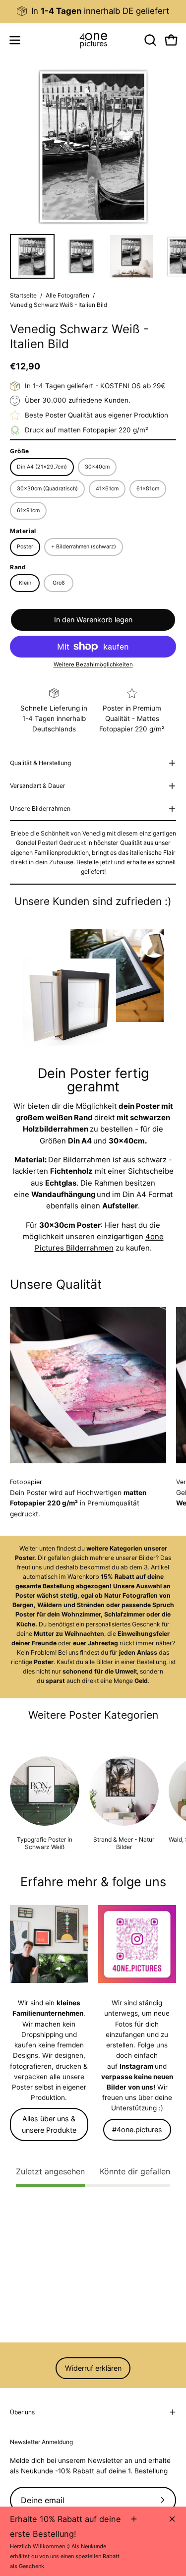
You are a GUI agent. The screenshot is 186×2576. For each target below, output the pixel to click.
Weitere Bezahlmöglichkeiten (93, 664)
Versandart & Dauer (38, 786)
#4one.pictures (137, 2129)
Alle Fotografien (67, 295)
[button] (149, 40)
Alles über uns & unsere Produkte (49, 2124)
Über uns (22, 2412)
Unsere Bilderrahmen (40, 809)
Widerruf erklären (93, 2368)
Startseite (23, 295)
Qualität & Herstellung (40, 763)
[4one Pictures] (93, 40)
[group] (93, 11)
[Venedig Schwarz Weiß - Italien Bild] (32, 256)
